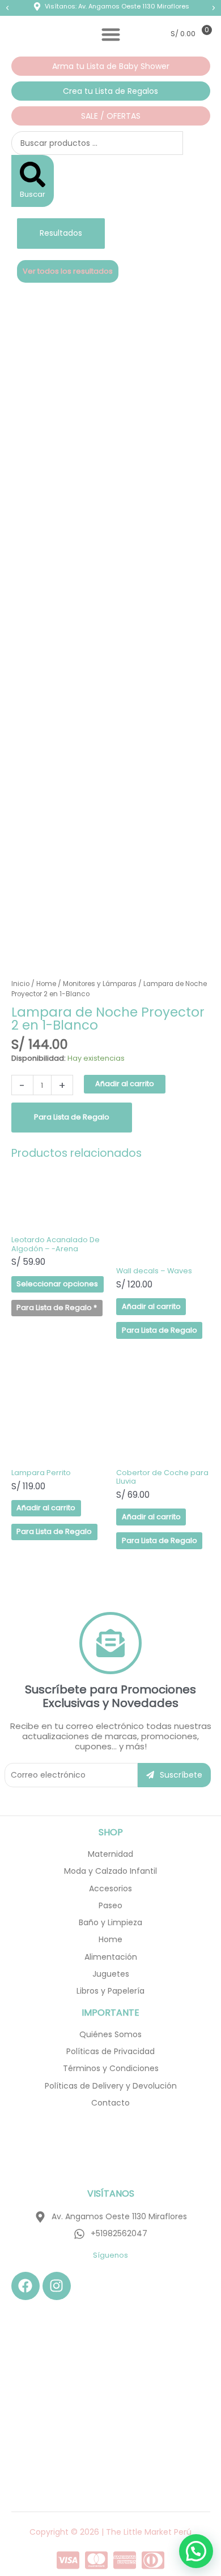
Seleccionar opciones (57, 1284)
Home (46, 984)
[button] (7, 8)
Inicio (20, 984)
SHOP (111, 1832)
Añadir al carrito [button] (151, 1306)
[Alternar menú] (111, 34)
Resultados (61, 233)
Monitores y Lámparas (100, 984)
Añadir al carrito (125, 1084)
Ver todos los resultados (68, 271)
